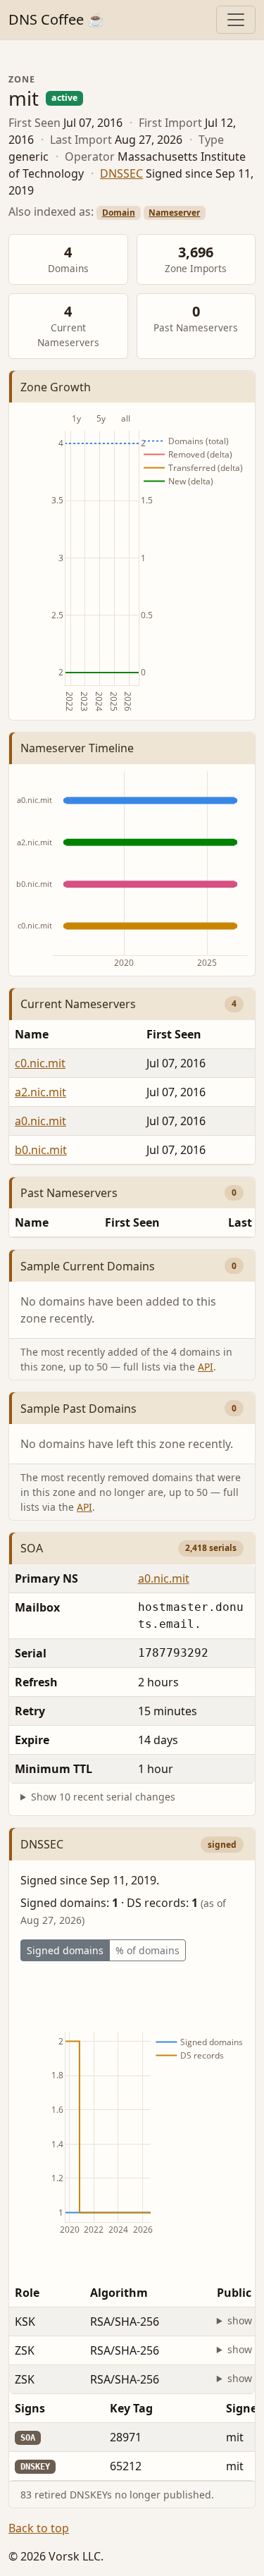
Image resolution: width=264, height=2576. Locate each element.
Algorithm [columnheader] (119, 2293)
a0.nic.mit (40, 1121)
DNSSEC (121, 173)
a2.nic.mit (40, 1092)
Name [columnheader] (32, 1034)
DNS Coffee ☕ (57, 19)
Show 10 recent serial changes (103, 1797)
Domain (119, 213)
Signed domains (65, 1950)
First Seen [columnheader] (132, 1222)
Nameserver (174, 213)
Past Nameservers (69, 1193)
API (206, 1367)
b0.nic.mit (41, 1150)
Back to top (39, 2528)
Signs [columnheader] (30, 2408)
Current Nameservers (78, 1004)
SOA (32, 1548)
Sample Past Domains (78, 1409)
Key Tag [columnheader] (131, 2408)
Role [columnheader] (27, 2293)
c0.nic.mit (40, 1063)
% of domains (147, 1950)
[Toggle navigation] (236, 20)
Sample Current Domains (88, 1266)
